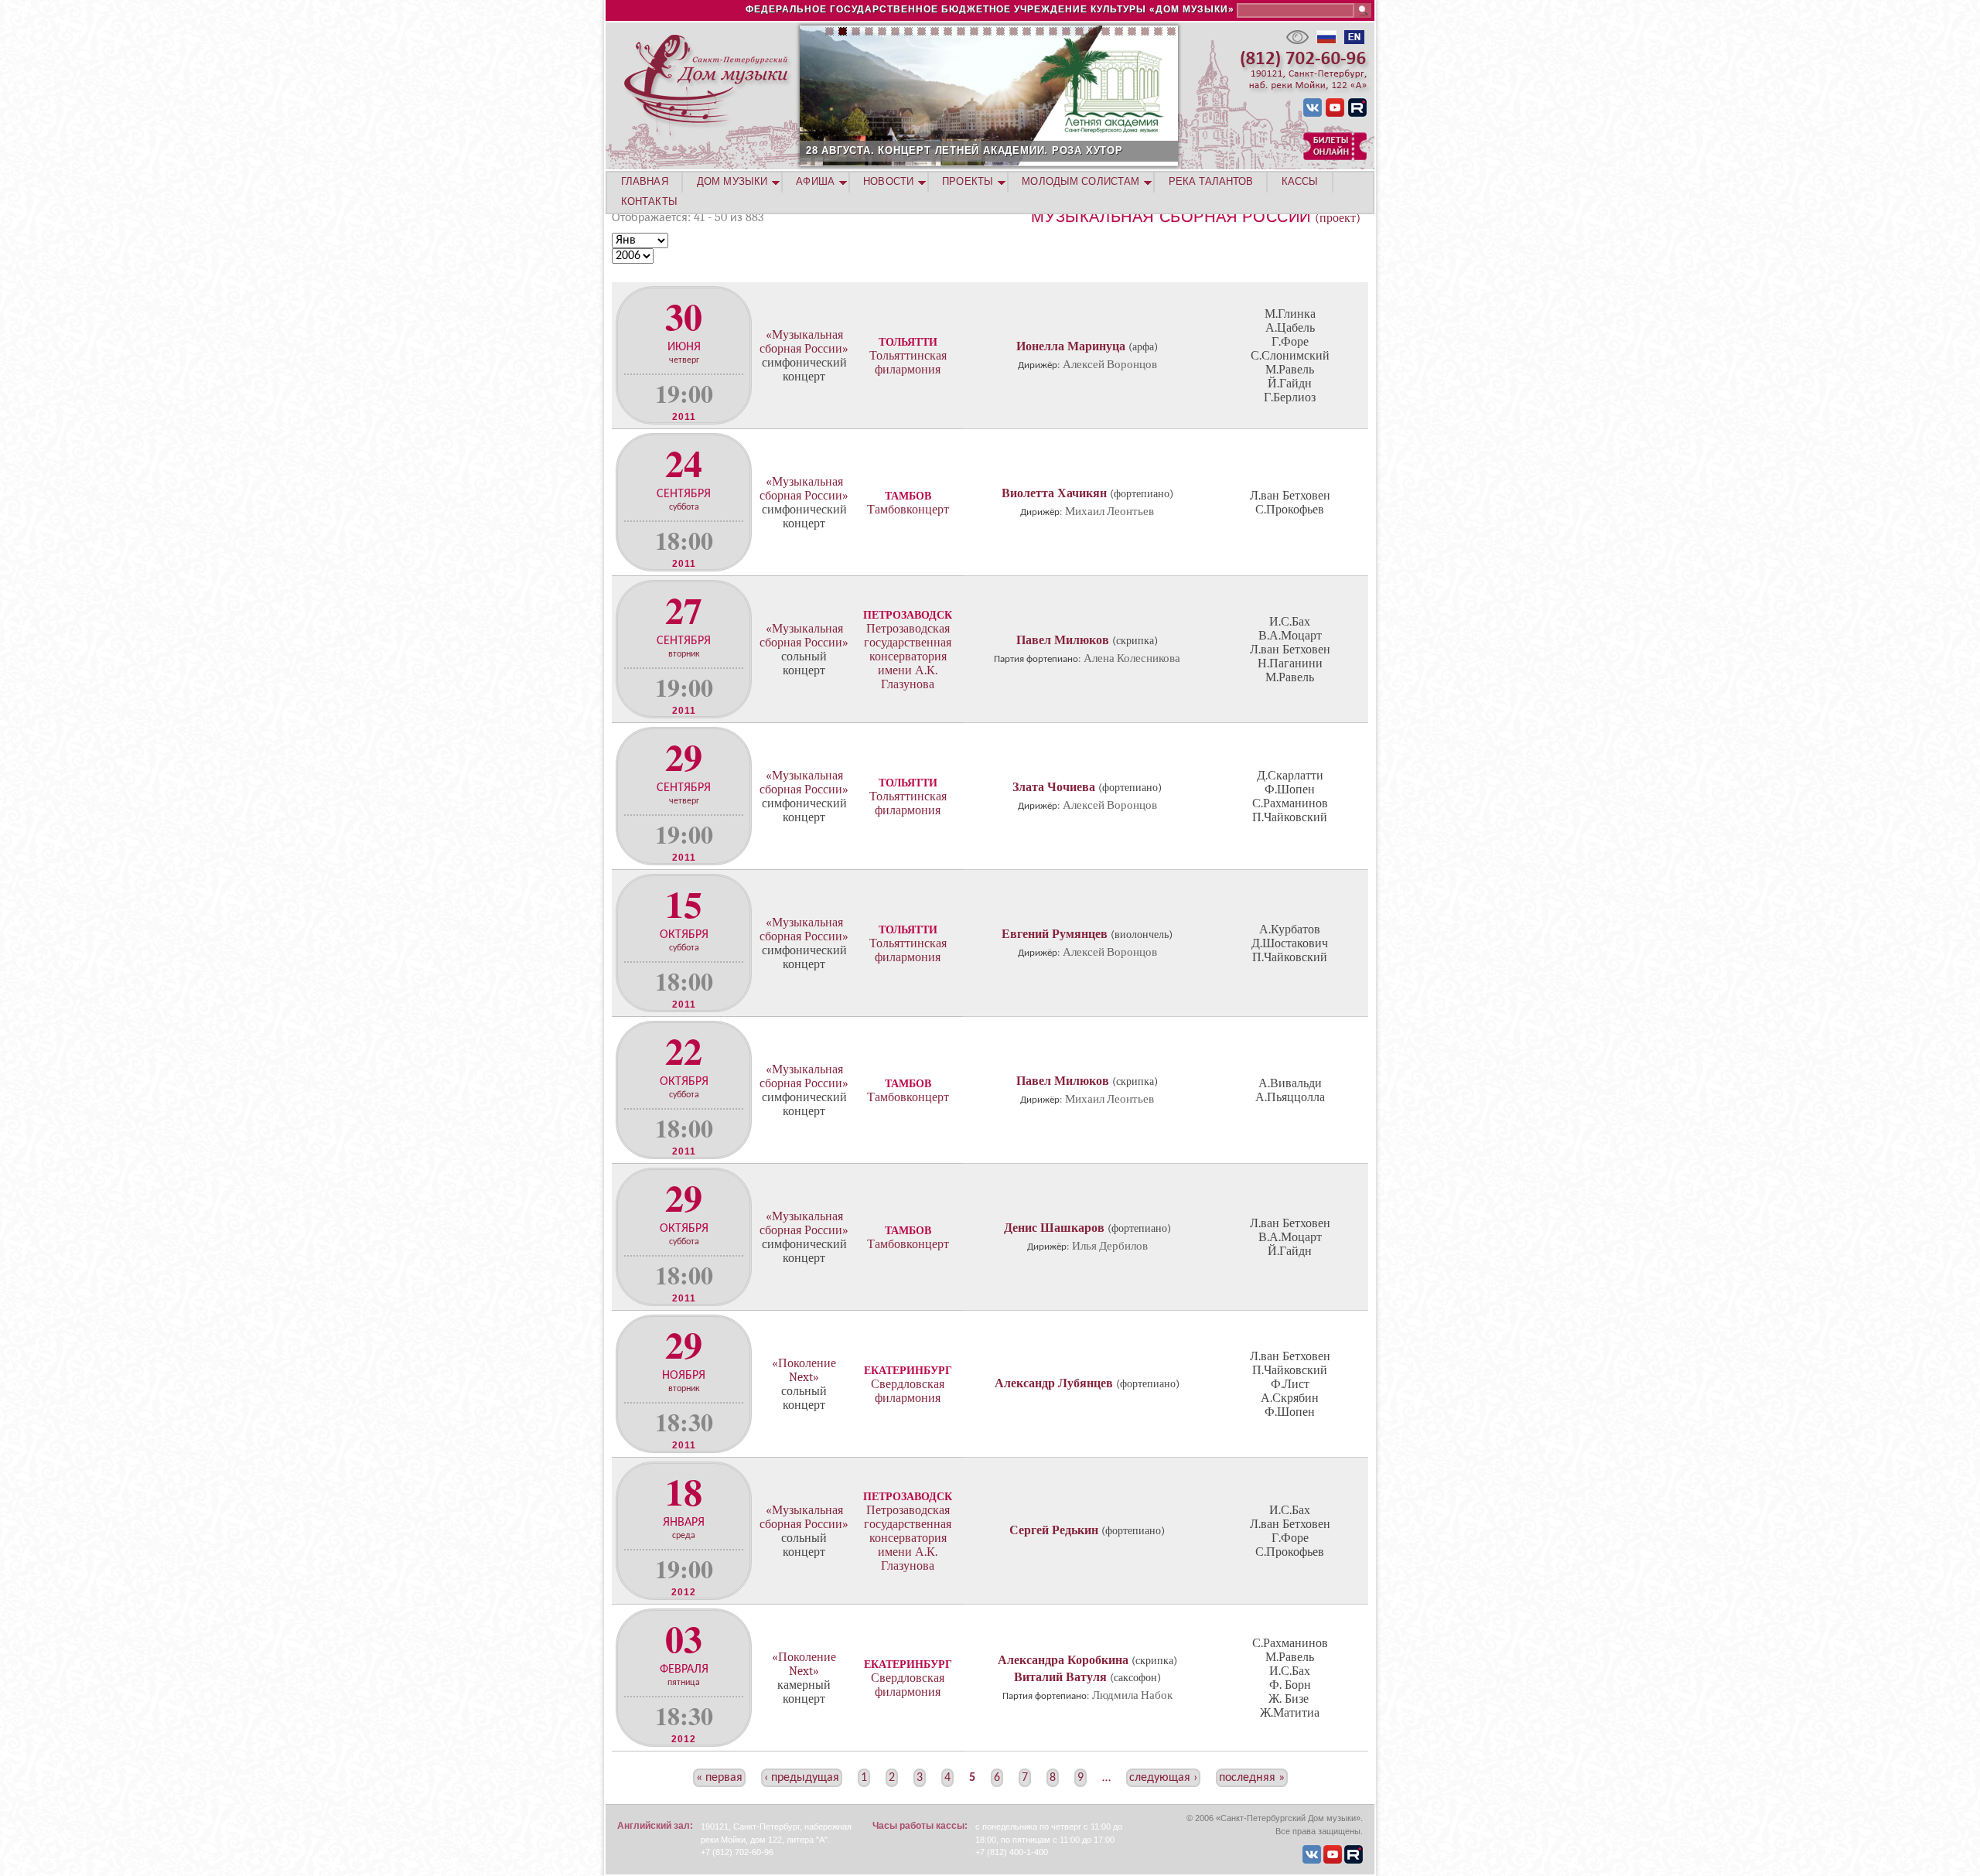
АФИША (815, 181)
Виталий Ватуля (1060, 1677)
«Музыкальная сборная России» (804, 342)
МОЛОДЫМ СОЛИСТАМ (1080, 181)
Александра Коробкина (1063, 1660)
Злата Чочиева (1054, 787)
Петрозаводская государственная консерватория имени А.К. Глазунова (908, 657)
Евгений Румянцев (1055, 934)
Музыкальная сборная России (1171, 217)
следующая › (1163, 1778)
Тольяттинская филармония (908, 363)
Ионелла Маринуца (1071, 346)
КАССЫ (1300, 181)
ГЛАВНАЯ (645, 181)
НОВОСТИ (888, 181)
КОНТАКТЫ (649, 201)
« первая (719, 1778)
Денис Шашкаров (1054, 1228)
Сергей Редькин (1054, 1530)
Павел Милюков (1063, 640)
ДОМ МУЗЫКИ (732, 181)
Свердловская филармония (908, 1391)
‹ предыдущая (802, 1778)
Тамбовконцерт (908, 510)
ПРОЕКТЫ (968, 181)
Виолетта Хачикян (1054, 493)
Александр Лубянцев (1054, 1383)
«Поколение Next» (804, 1370)
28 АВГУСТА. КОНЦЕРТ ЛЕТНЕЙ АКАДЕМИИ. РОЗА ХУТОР (964, 150)
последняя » (1252, 1778)
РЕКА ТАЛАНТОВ (1211, 181)
